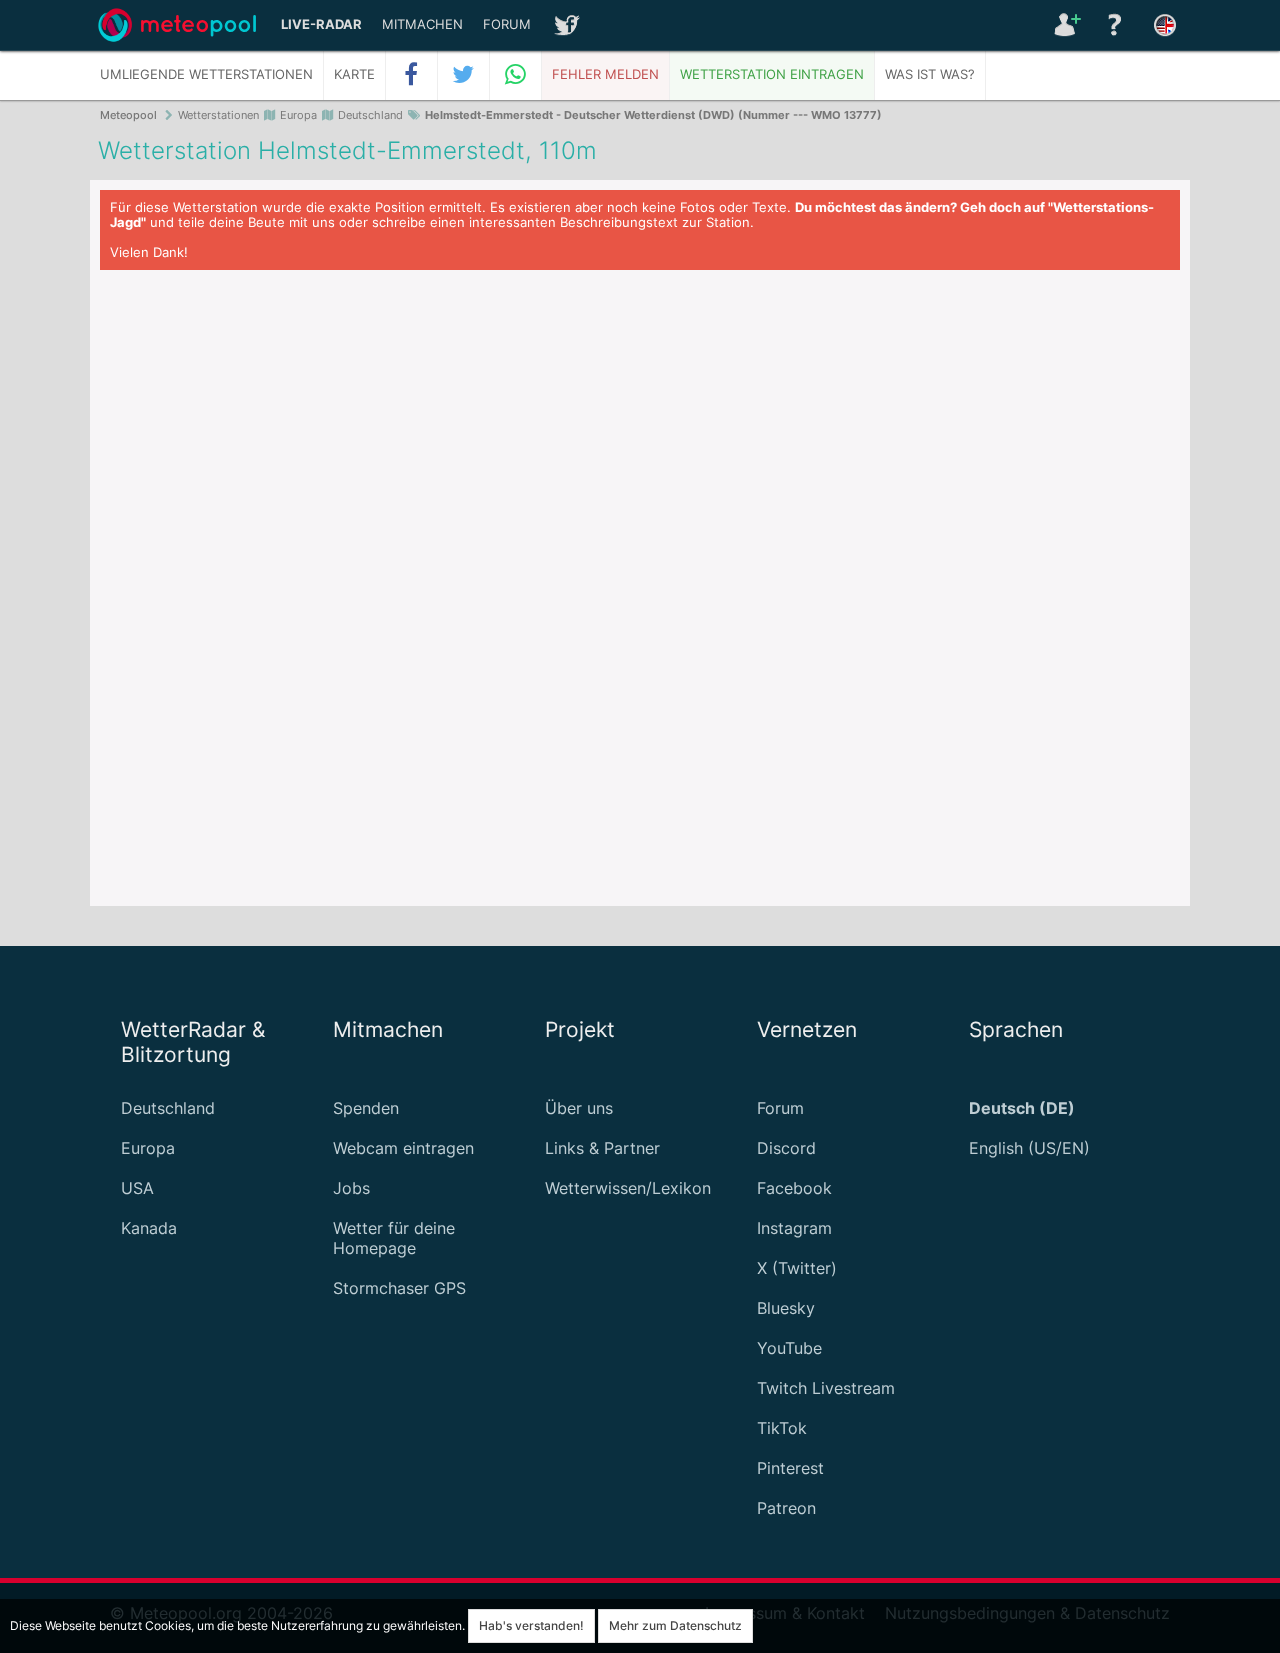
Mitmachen (422, 24)
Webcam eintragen (403, 1148)
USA (137, 1188)
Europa (148, 1148)
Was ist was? (930, 74)
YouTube (789, 1348)
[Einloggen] (1065, 25)
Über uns (579, 1108)
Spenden (366, 1108)
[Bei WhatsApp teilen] (516, 75)
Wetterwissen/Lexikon (628, 1188)
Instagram (794, 1228)
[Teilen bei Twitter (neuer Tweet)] (464, 75)
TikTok (782, 1428)
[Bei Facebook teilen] (412, 75)
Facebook (794, 1188)
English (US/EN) (1029, 1148)
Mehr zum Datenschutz (675, 1625)
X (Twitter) (797, 1268)
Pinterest (790, 1468)
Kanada (149, 1228)
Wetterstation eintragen (772, 74)
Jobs (351, 1188)
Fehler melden (605, 74)
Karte (354, 74)
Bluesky (786, 1308)
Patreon (786, 1508)
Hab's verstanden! (531, 1625)
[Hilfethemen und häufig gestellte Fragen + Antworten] (1115, 25)
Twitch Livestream (826, 1388)
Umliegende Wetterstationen (206, 74)
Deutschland (168, 1108)
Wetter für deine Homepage (394, 1238)
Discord (786, 1148)
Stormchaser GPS (399, 1288)
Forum (507, 24)
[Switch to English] (1165, 25)
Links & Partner (602, 1148)
